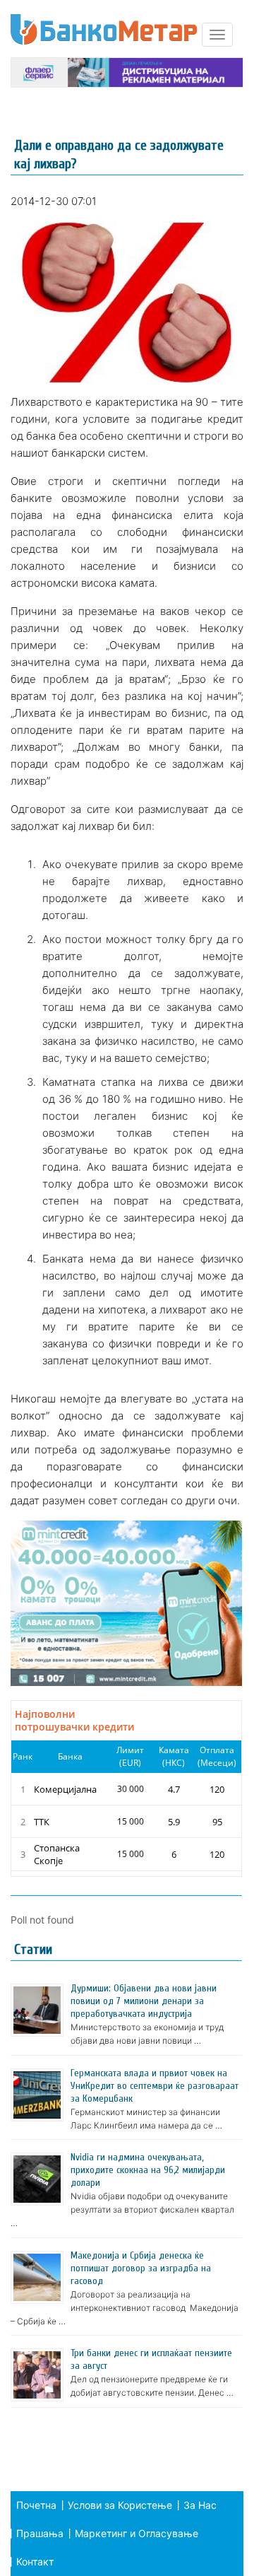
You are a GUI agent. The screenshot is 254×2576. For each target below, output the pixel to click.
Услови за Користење (120, 2505)
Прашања (40, 2533)
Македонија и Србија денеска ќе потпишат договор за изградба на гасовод (141, 2268)
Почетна (36, 2505)
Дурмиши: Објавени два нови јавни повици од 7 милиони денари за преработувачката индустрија (144, 2001)
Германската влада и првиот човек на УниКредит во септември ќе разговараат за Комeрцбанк (155, 2086)
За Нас (200, 2505)
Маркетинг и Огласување (137, 2533)
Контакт (35, 2562)
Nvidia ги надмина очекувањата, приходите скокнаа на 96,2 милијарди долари (148, 2170)
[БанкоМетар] (104, 29)
